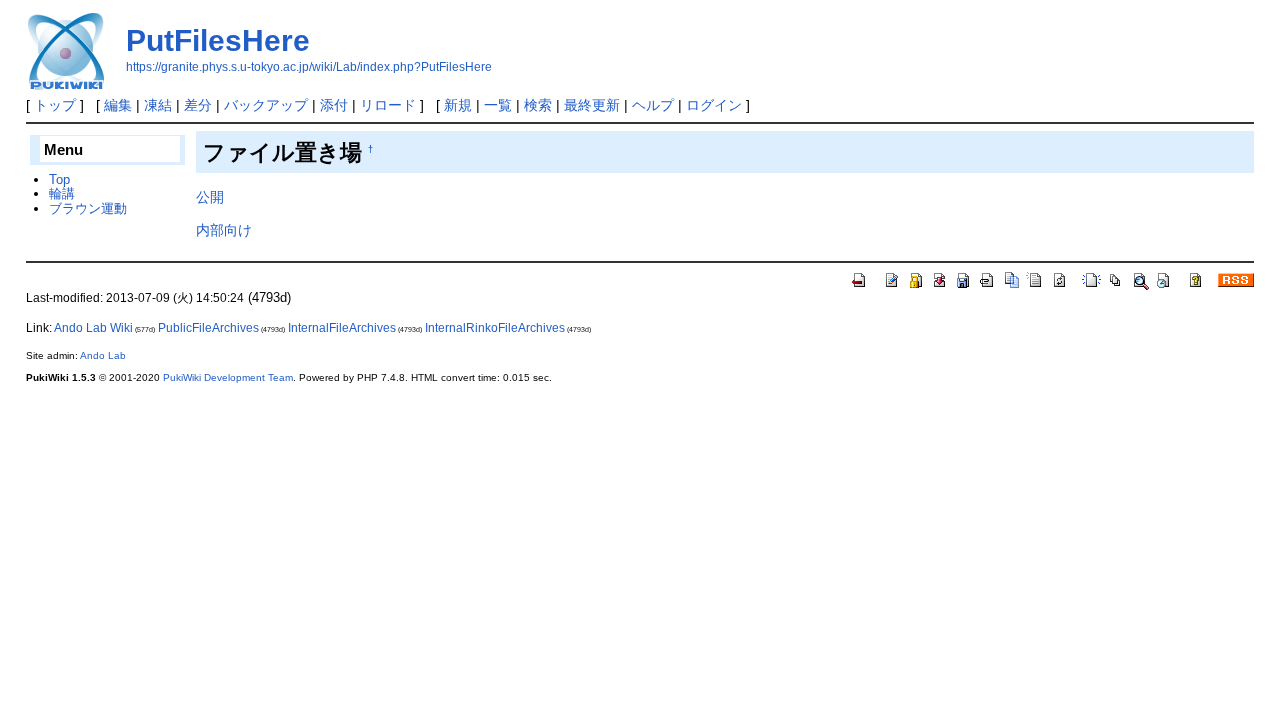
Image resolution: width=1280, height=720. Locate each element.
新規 (458, 105)
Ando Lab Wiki (93, 328)
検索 (538, 105)
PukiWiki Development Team (228, 377)
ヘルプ (653, 105)
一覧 (498, 105)
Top (59, 179)
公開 (210, 197)
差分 (198, 105)
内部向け (224, 230)
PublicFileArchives (208, 328)
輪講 (62, 193)
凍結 (158, 105)
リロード (388, 105)
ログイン (714, 105)
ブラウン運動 (88, 208)
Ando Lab (103, 355)
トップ (55, 105)
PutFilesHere (218, 40)
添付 (334, 105)
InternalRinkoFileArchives (495, 328)
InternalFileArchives (342, 328)
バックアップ (266, 105)
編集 (118, 105)
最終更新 (592, 105)
